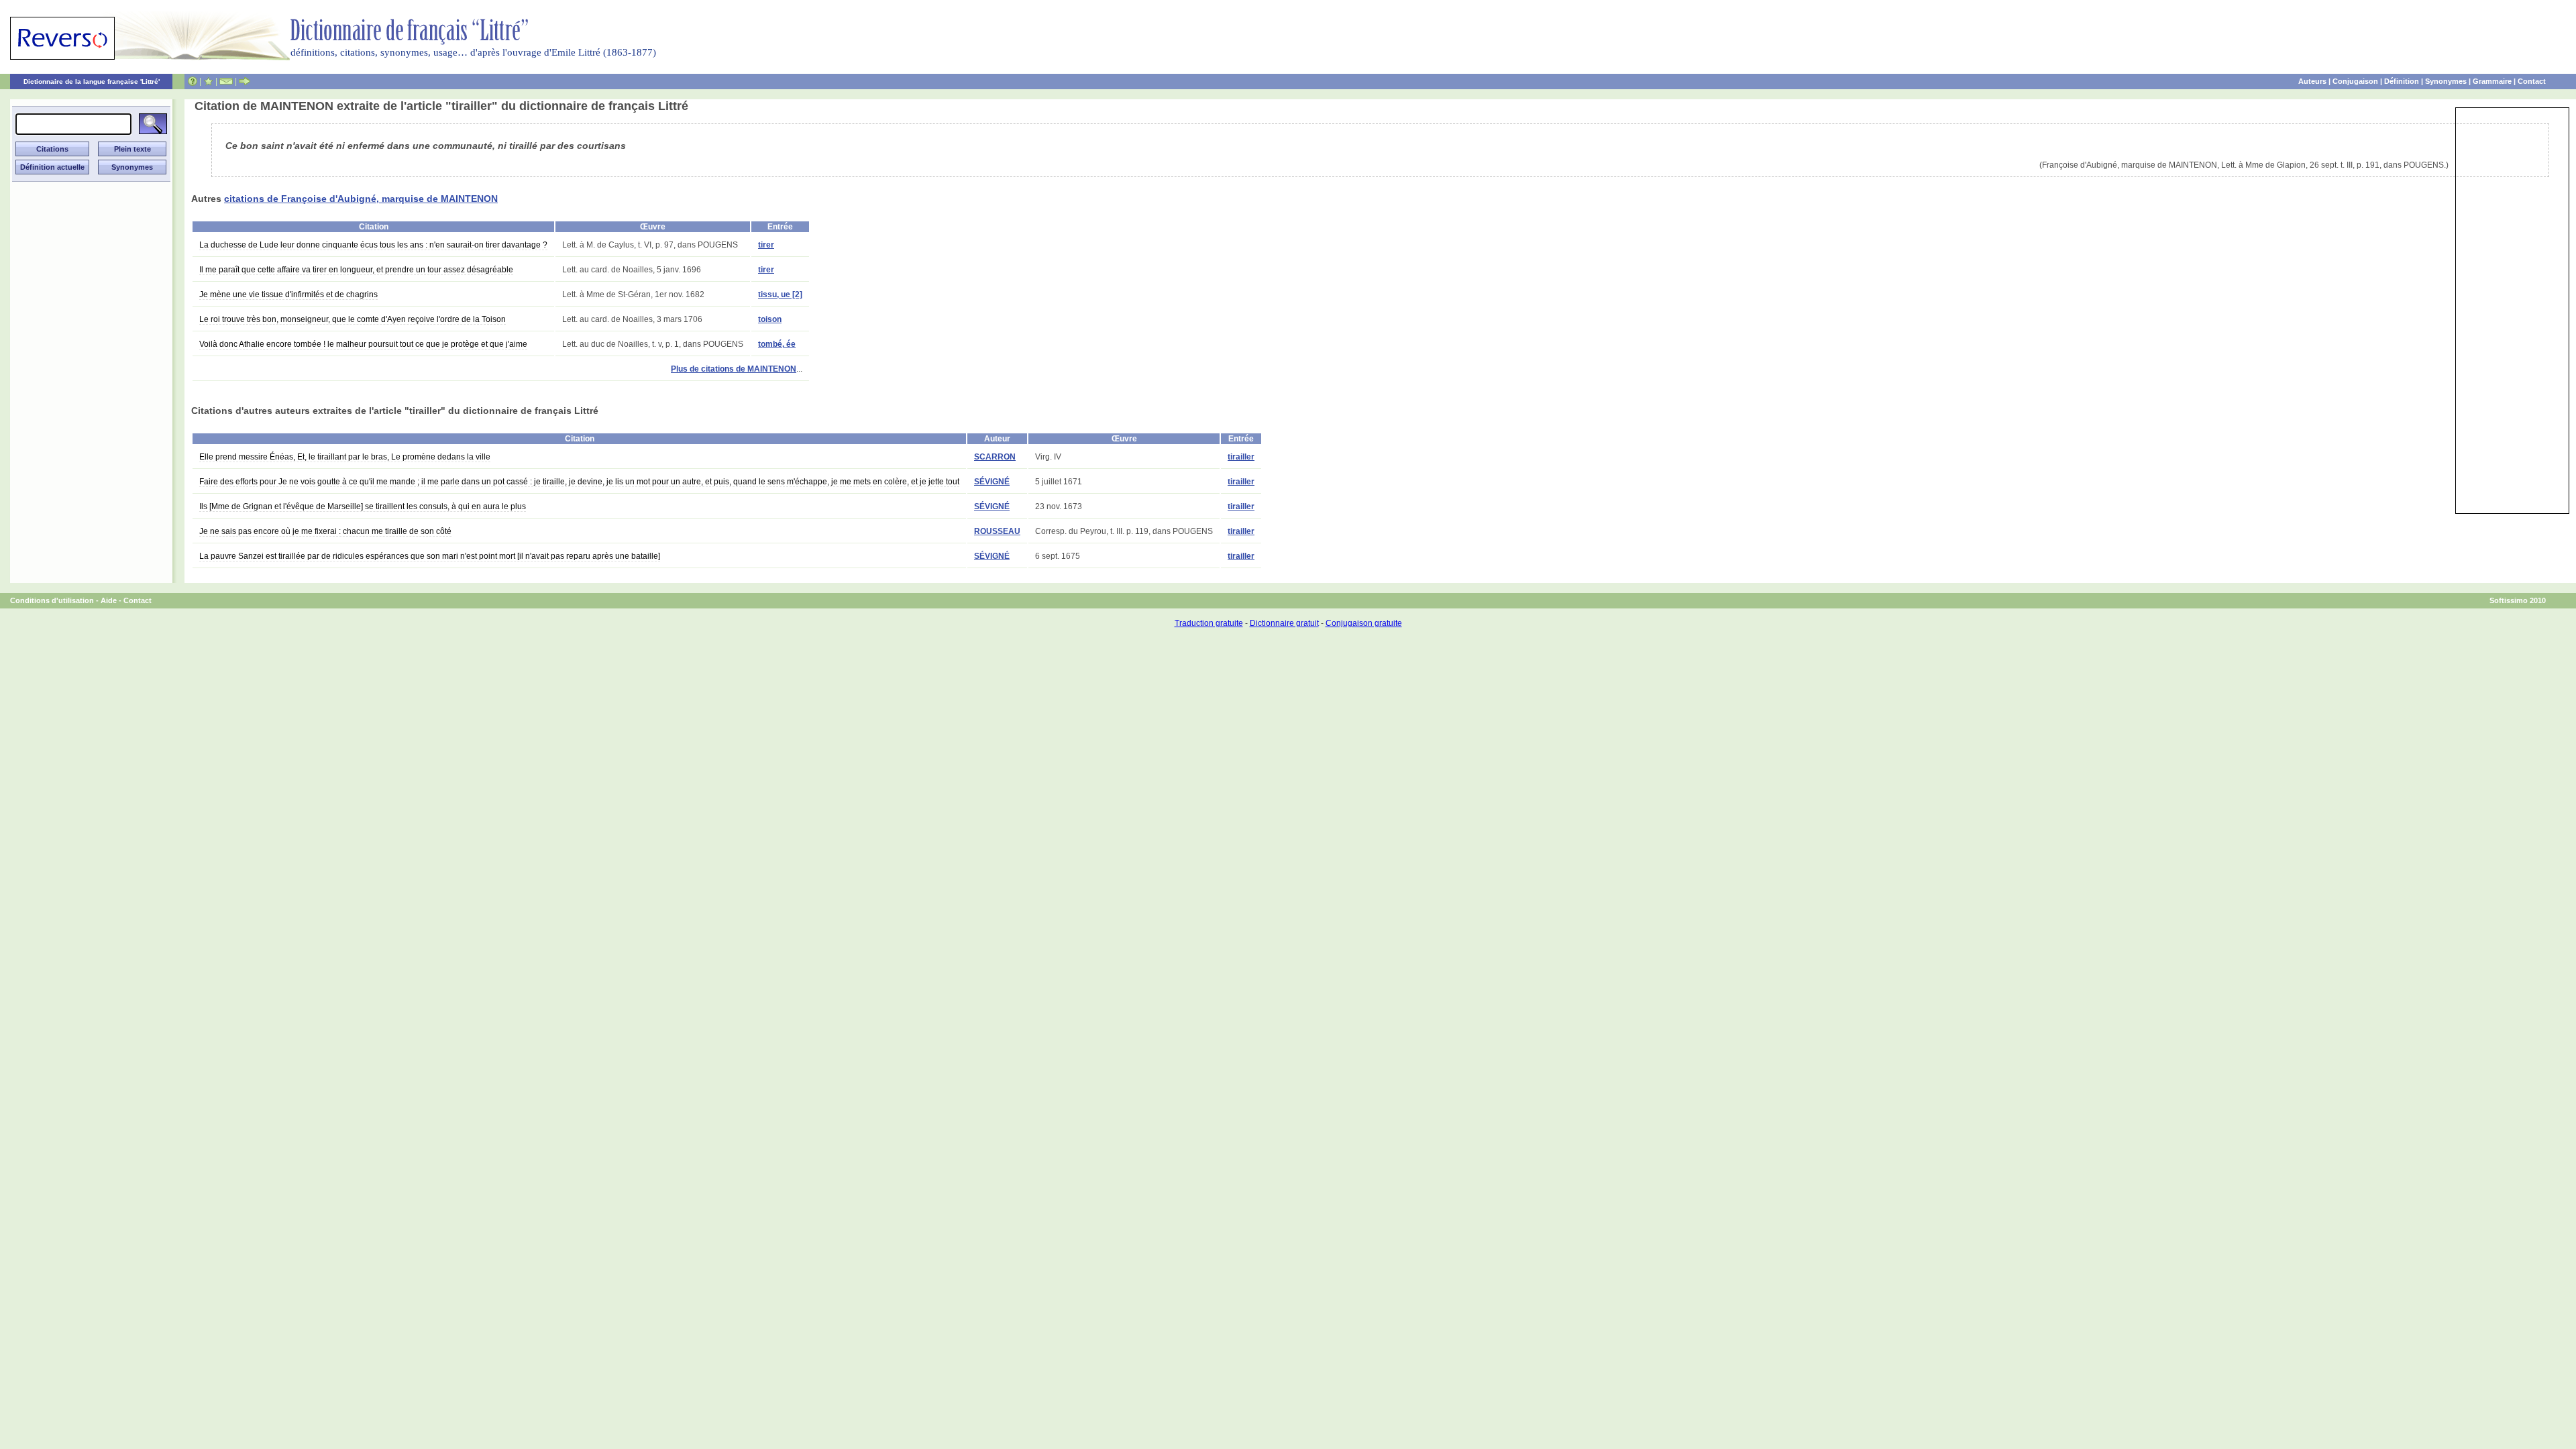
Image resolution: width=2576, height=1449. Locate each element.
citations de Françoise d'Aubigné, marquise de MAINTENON (361, 199)
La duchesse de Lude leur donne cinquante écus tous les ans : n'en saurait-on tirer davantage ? (373, 245)
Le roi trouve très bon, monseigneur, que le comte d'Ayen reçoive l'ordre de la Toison (353, 319)
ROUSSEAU (997, 531)
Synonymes (2446, 81)
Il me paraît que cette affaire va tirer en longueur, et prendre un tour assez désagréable (356, 270)
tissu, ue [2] (780, 294)
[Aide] (193, 81)
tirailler (1241, 457)
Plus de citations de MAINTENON (734, 369)
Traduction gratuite (1209, 623)
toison (770, 319)
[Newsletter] (226, 81)
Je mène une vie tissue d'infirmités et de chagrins (288, 294)
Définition (2402, 81)
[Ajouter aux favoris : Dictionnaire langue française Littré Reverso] (208, 81)
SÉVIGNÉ (992, 482)
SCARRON (995, 457)
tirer (766, 245)
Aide (109, 600)
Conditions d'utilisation (52, 600)
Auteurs (2312, 81)
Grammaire (2492, 81)
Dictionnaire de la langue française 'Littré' (92, 82)
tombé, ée (777, 344)
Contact (2532, 81)
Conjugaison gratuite (1364, 623)
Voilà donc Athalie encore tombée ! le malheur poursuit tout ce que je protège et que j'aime (363, 344)
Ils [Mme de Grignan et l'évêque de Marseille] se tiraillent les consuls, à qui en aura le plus (363, 506)
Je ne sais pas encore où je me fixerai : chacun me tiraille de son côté (325, 531)
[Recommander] (245, 81)
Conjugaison (2355, 81)
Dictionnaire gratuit (1284, 623)
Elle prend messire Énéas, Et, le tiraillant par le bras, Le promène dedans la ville (345, 457)
